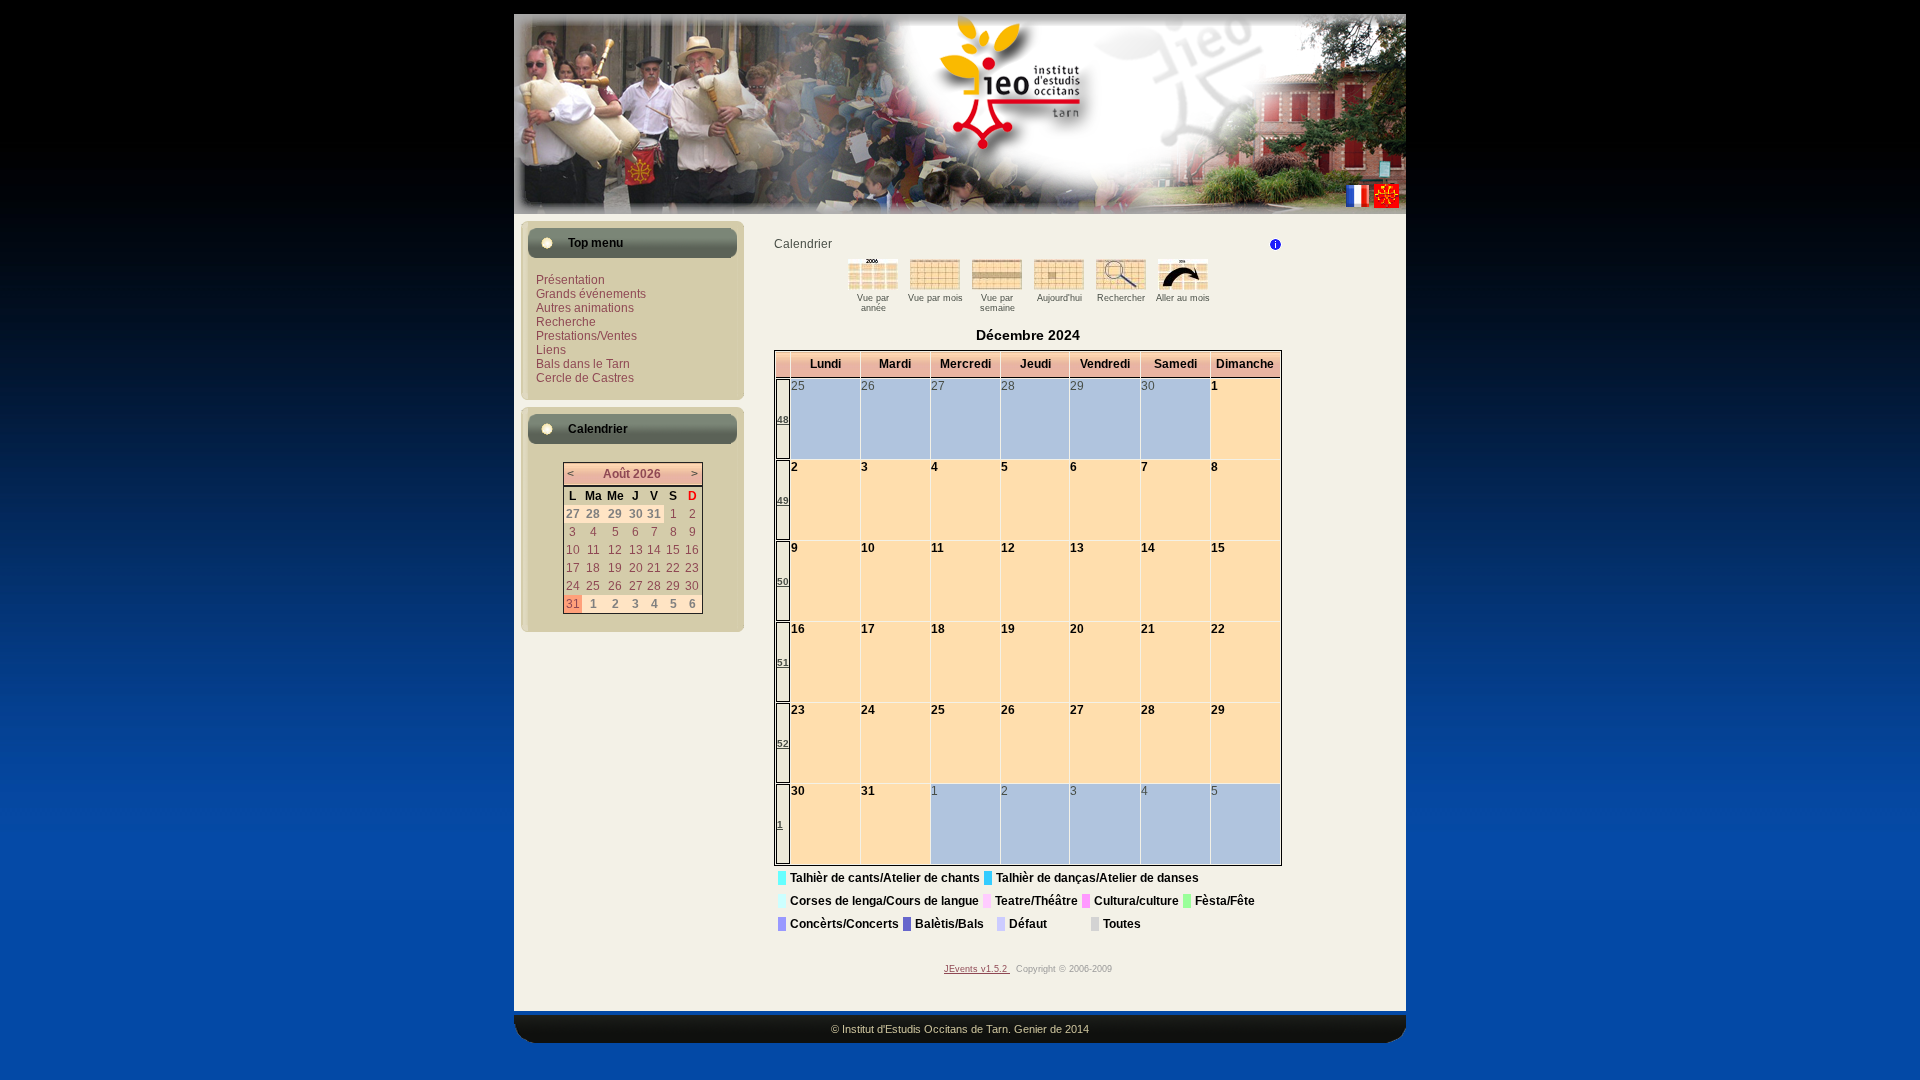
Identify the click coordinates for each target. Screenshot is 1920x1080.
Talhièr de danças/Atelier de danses (1097, 878)
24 (573, 586)
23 (692, 568)
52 (783, 743)
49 (783, 500)
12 (615, 550)
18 (593, 568)
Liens (551, 350)
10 (573, 550)
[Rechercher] (1121, 286)
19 (615, 568)
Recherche (566, 322)
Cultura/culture (1136, 901)
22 (673, 568)
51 (783, 662)
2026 (647, 474)
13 (636, 550)
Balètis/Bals (949, 924)
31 (573, 604)
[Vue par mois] (935, 286)
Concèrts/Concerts (844, 924)
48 (783, 419)
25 (593, 586)
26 (615, 586)
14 (654, 550)
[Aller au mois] (1183, 286)
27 (636, 586)
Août (616, 474)
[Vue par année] (873, 286)
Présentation (570, 280)
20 (636, 568)
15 (673, 550)
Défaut (1028, 924)
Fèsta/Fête (1225, 901)
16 (692, 550)
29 (673, 586)
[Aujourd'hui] (1059, 286)
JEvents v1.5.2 (977, 969)
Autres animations (585, 308)
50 (783, 581)
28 (654, 586)
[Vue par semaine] (997, 286)
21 (654, 568)
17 (573, 568)
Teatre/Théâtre (1036, 901)
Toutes (1122, 924)
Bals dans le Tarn (583, 364)
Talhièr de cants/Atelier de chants (885, 878)
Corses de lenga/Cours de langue (884, 901)
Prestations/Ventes (586, 336)
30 (692, 586)
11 (593, 550)
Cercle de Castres (585, 378)
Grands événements (591, 294)
